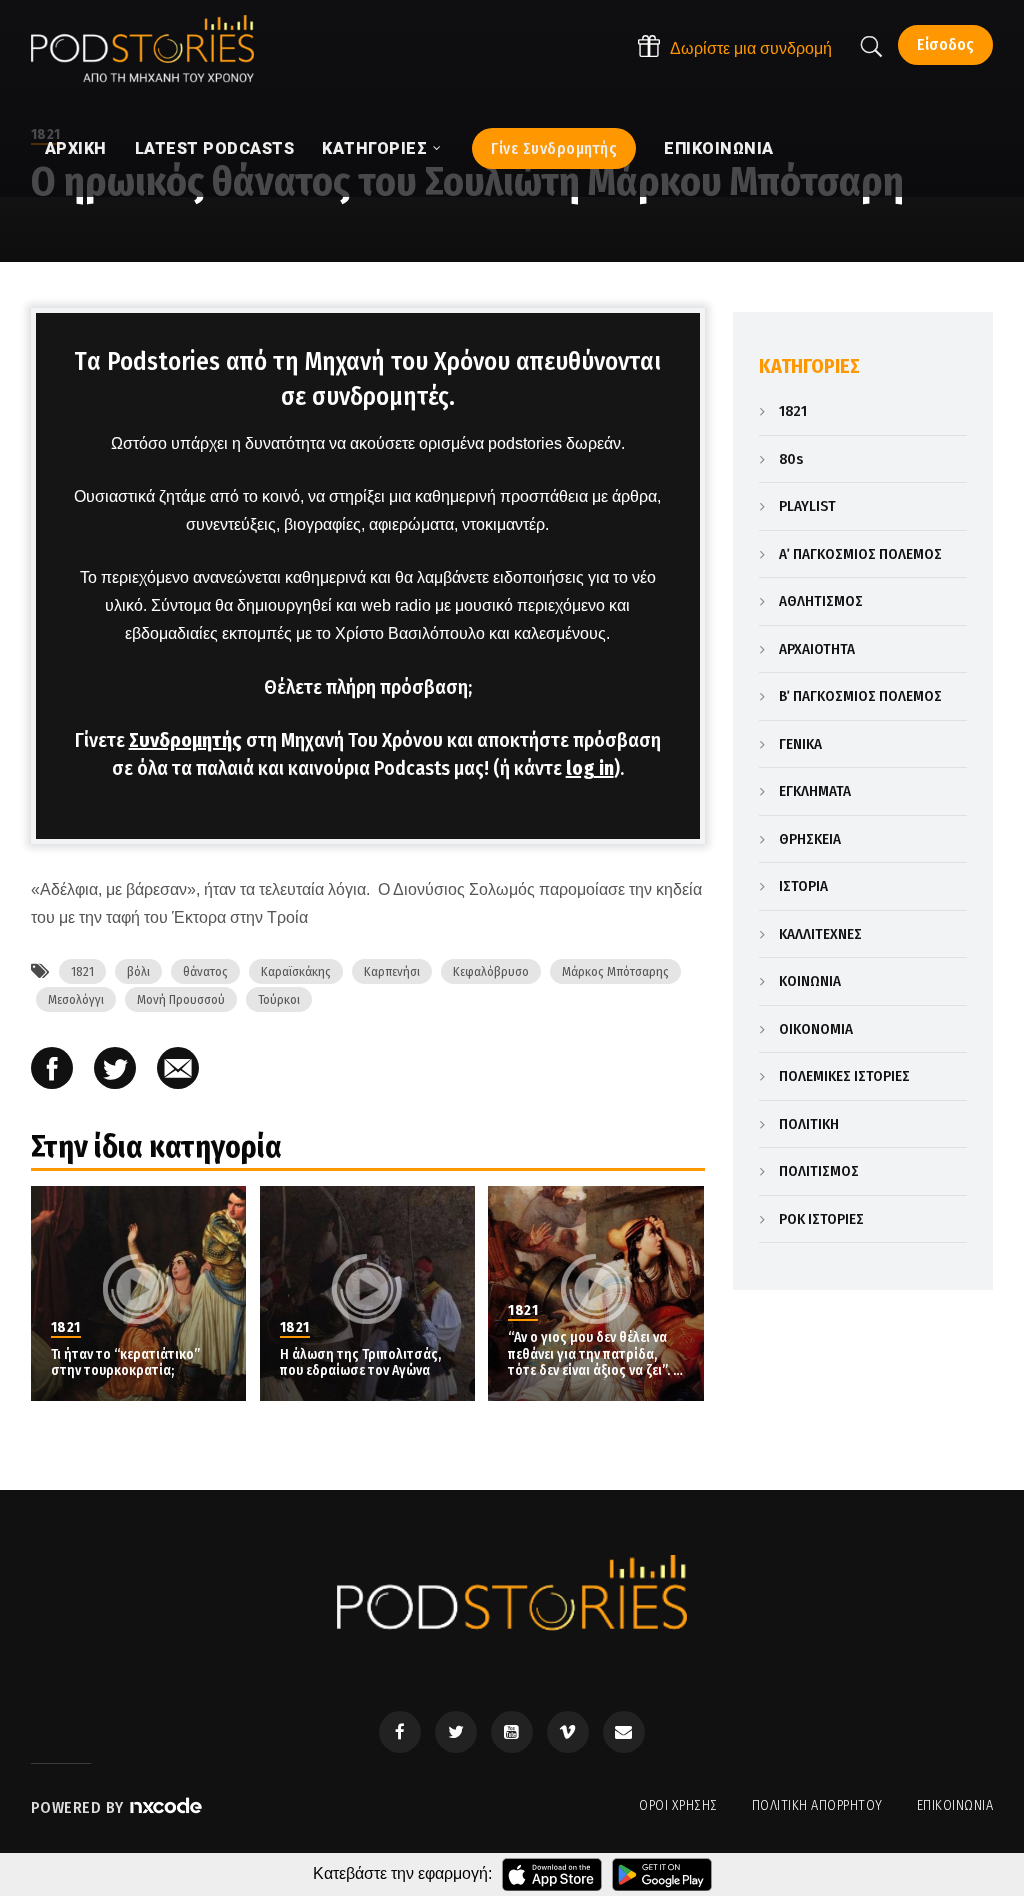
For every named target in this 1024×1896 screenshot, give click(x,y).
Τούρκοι (279, 999)
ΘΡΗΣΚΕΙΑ (810, 839)
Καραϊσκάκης (296, 971)
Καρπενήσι (392, 971)
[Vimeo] (568, 1732)
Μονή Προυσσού (181, 999)
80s (791, 459)
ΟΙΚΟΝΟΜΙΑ (816, 1029)
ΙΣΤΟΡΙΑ (803, 886)
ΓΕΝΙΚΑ (800, 744)
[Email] (178, 1070)
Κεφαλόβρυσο (491, 971)
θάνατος (205, 971)
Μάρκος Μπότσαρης (615, 971)
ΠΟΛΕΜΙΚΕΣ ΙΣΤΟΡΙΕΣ (844, 1076)
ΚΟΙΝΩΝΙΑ (810, 981)
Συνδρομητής (185, 740)
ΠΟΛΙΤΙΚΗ (809, 1124)
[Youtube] (512, 1732)
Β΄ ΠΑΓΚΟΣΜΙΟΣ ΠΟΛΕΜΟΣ (860, 696)
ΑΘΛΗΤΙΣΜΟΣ (821, 601)
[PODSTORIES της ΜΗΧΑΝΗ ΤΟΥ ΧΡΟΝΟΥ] (142, 49)
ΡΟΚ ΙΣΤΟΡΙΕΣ (821, 1219)
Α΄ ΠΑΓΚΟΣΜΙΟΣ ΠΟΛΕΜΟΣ (860, 554)
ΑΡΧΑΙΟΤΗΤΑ (817, 649)
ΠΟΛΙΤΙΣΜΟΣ (819, 1171)
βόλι (138, 971)
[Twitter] (456, 1732)
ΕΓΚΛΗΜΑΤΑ (815, 791)
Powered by (80, 1807)
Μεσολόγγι (76, 999)
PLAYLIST (807, 506)
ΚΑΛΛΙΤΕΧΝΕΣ (820, 934)
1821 (82, 971)
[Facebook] (400, 1732)
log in (590, 768)
